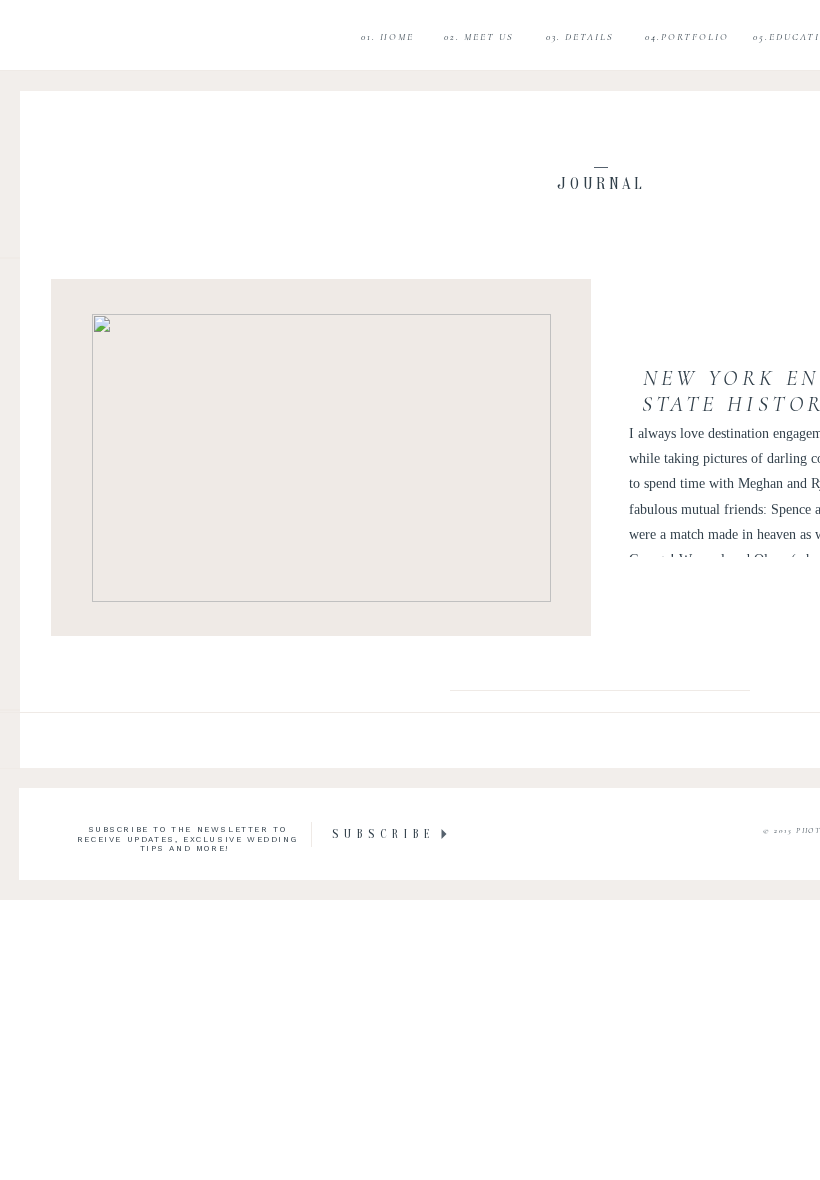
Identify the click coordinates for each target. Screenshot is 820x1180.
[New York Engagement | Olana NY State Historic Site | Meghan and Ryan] (321, 458)
